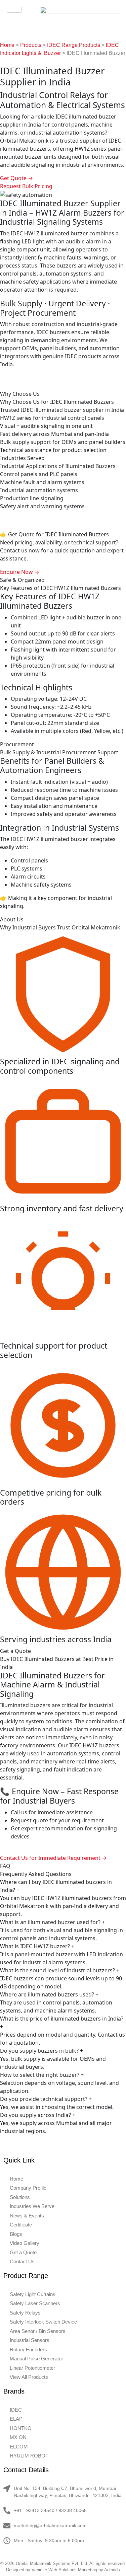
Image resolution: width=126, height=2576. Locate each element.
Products (31, 45)
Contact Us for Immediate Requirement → (53, 1858)
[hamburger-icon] (14, 10)
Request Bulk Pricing (26, 186)
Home (7, 45)
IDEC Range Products (74, 45)
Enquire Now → (20, 572)
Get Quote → (16, 178)
